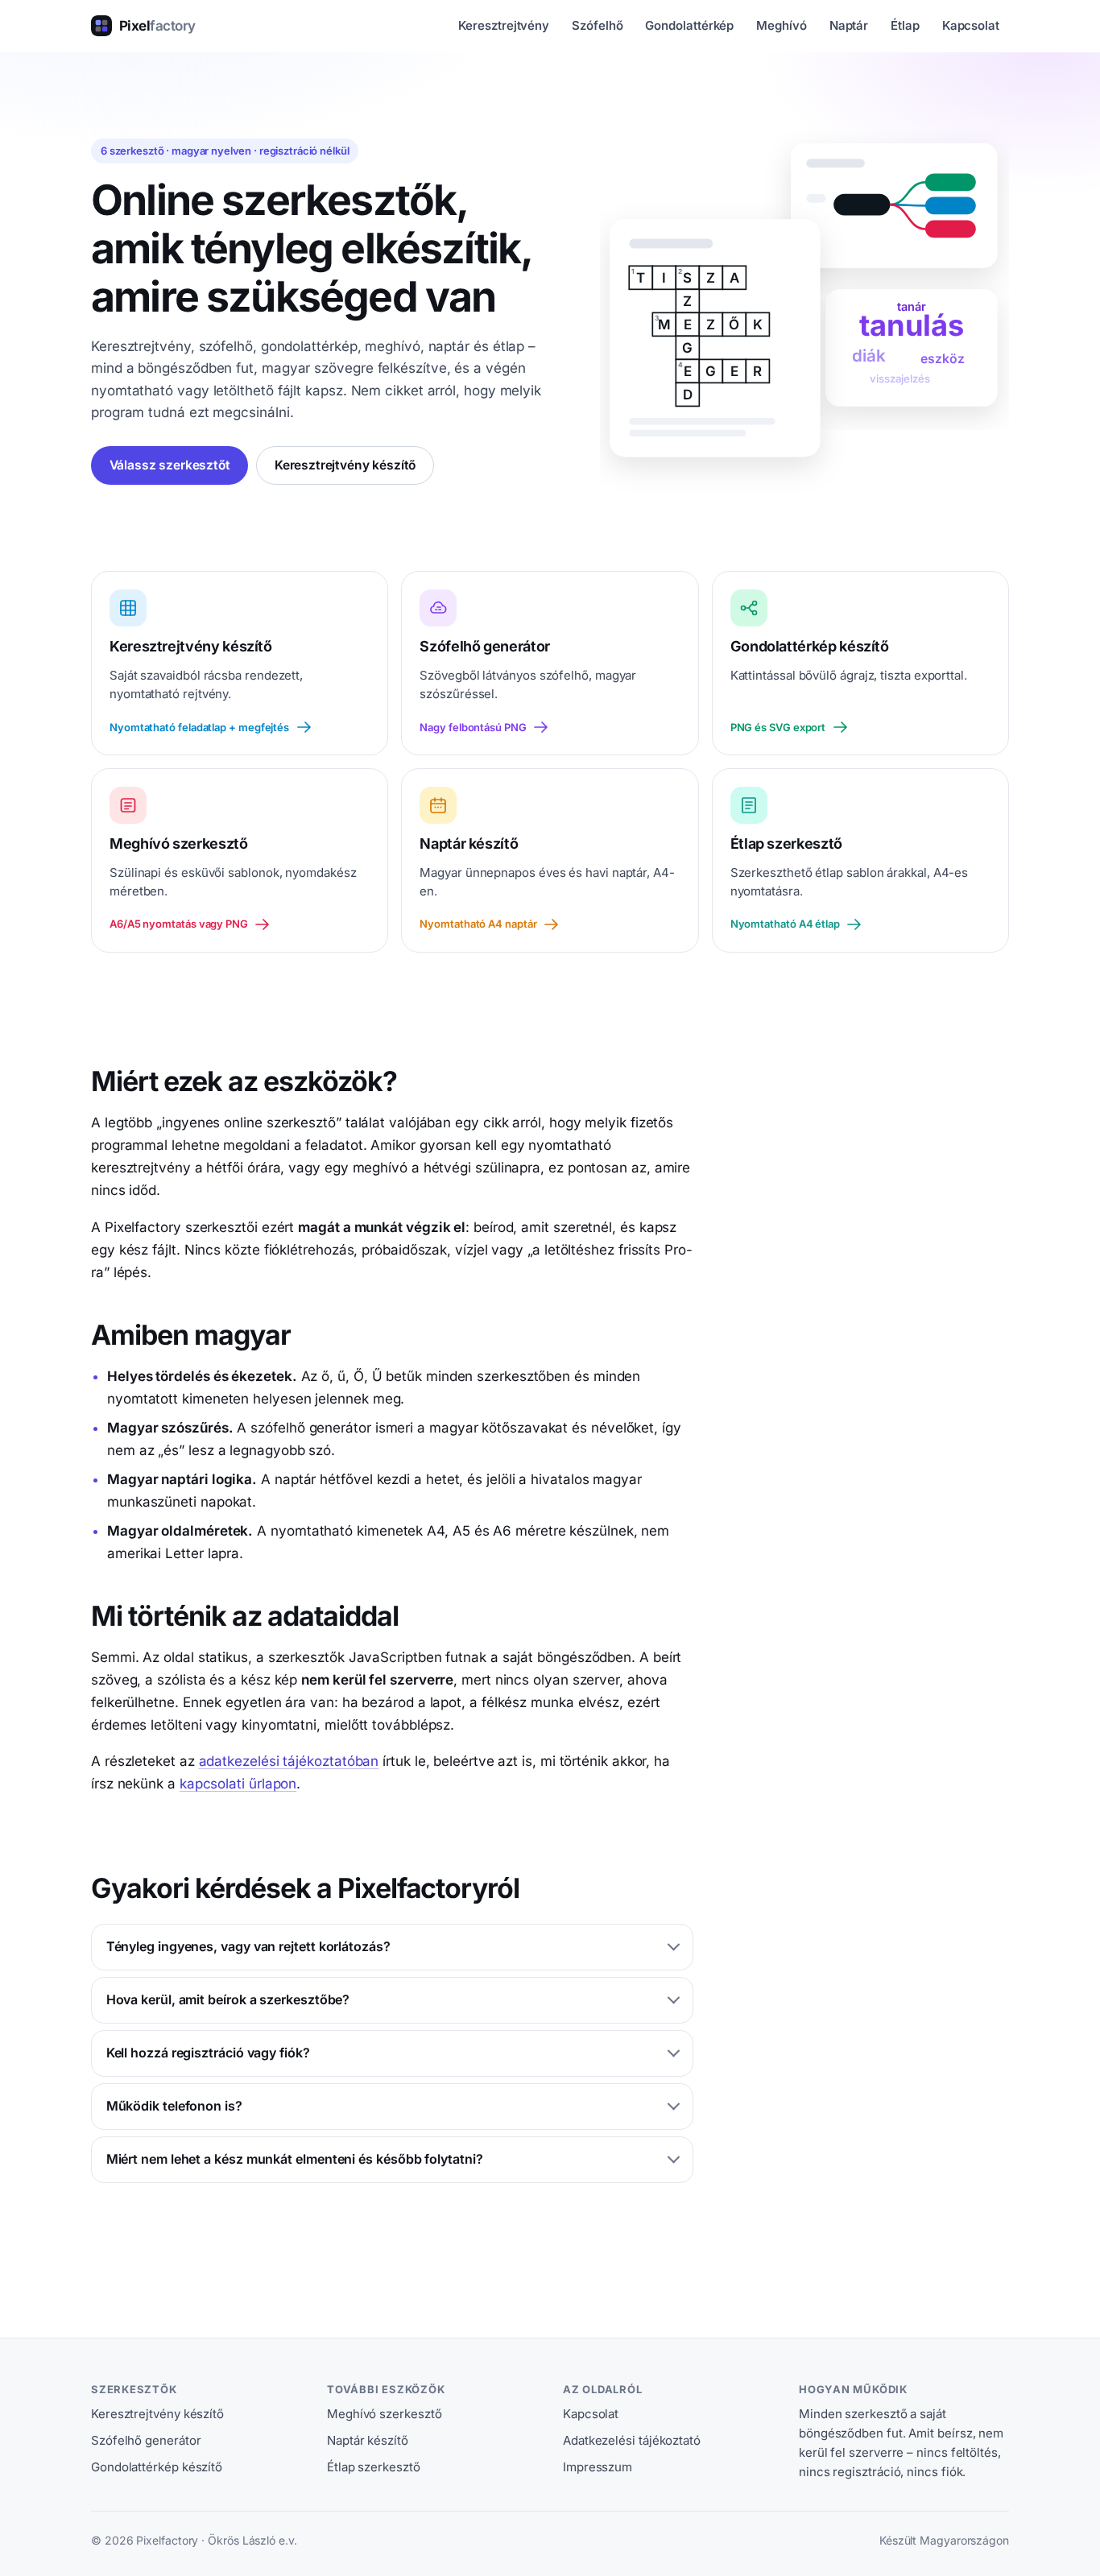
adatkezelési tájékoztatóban (289, 1761)
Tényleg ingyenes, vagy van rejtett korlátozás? (248, 1946)
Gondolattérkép (689, 25)
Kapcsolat (971, 25)
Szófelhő (597, 25)
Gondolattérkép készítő (157, 2467)
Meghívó (781, 25)
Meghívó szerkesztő (384, 2414)
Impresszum (598, 2467)
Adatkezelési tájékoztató (632, 2440)
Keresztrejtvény (504, 25)
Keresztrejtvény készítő (345, 465)
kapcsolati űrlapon (238, 1784)
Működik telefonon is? (174, 2106)
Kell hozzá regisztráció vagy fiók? (208, 2053)
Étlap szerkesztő (374, 2467)
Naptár (849, 25)
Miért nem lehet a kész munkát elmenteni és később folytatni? (295, 2159)
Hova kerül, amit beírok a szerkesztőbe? (228, 1999)
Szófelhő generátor (146, 2440)
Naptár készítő (368, 2440)
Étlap (905, 25)
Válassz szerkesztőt (170, 465)
